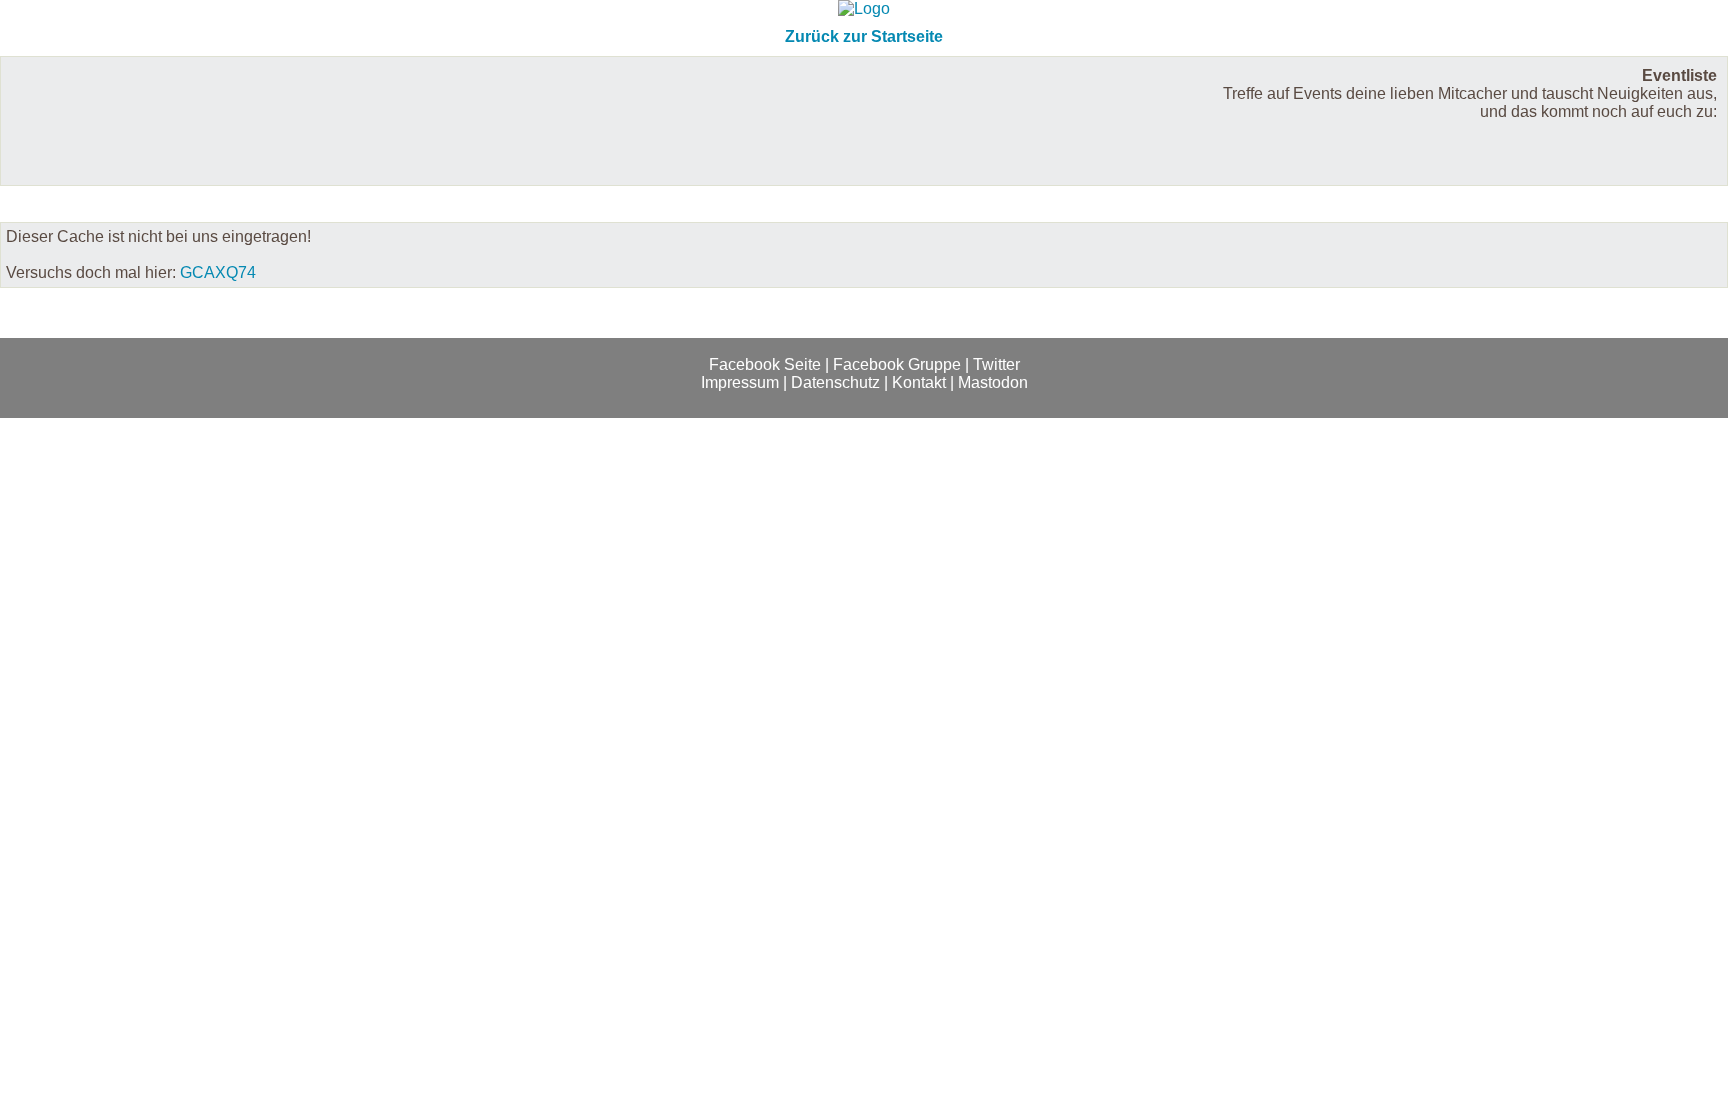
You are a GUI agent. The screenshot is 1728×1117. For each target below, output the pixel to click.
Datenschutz (835, 382)
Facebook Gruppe (897, 364)
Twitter (996, 364)
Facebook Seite (765, 364)
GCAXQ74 (218, 272)
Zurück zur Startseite (864, 36)
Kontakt (919, 382)
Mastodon (993, 382)
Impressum (740, 382)
